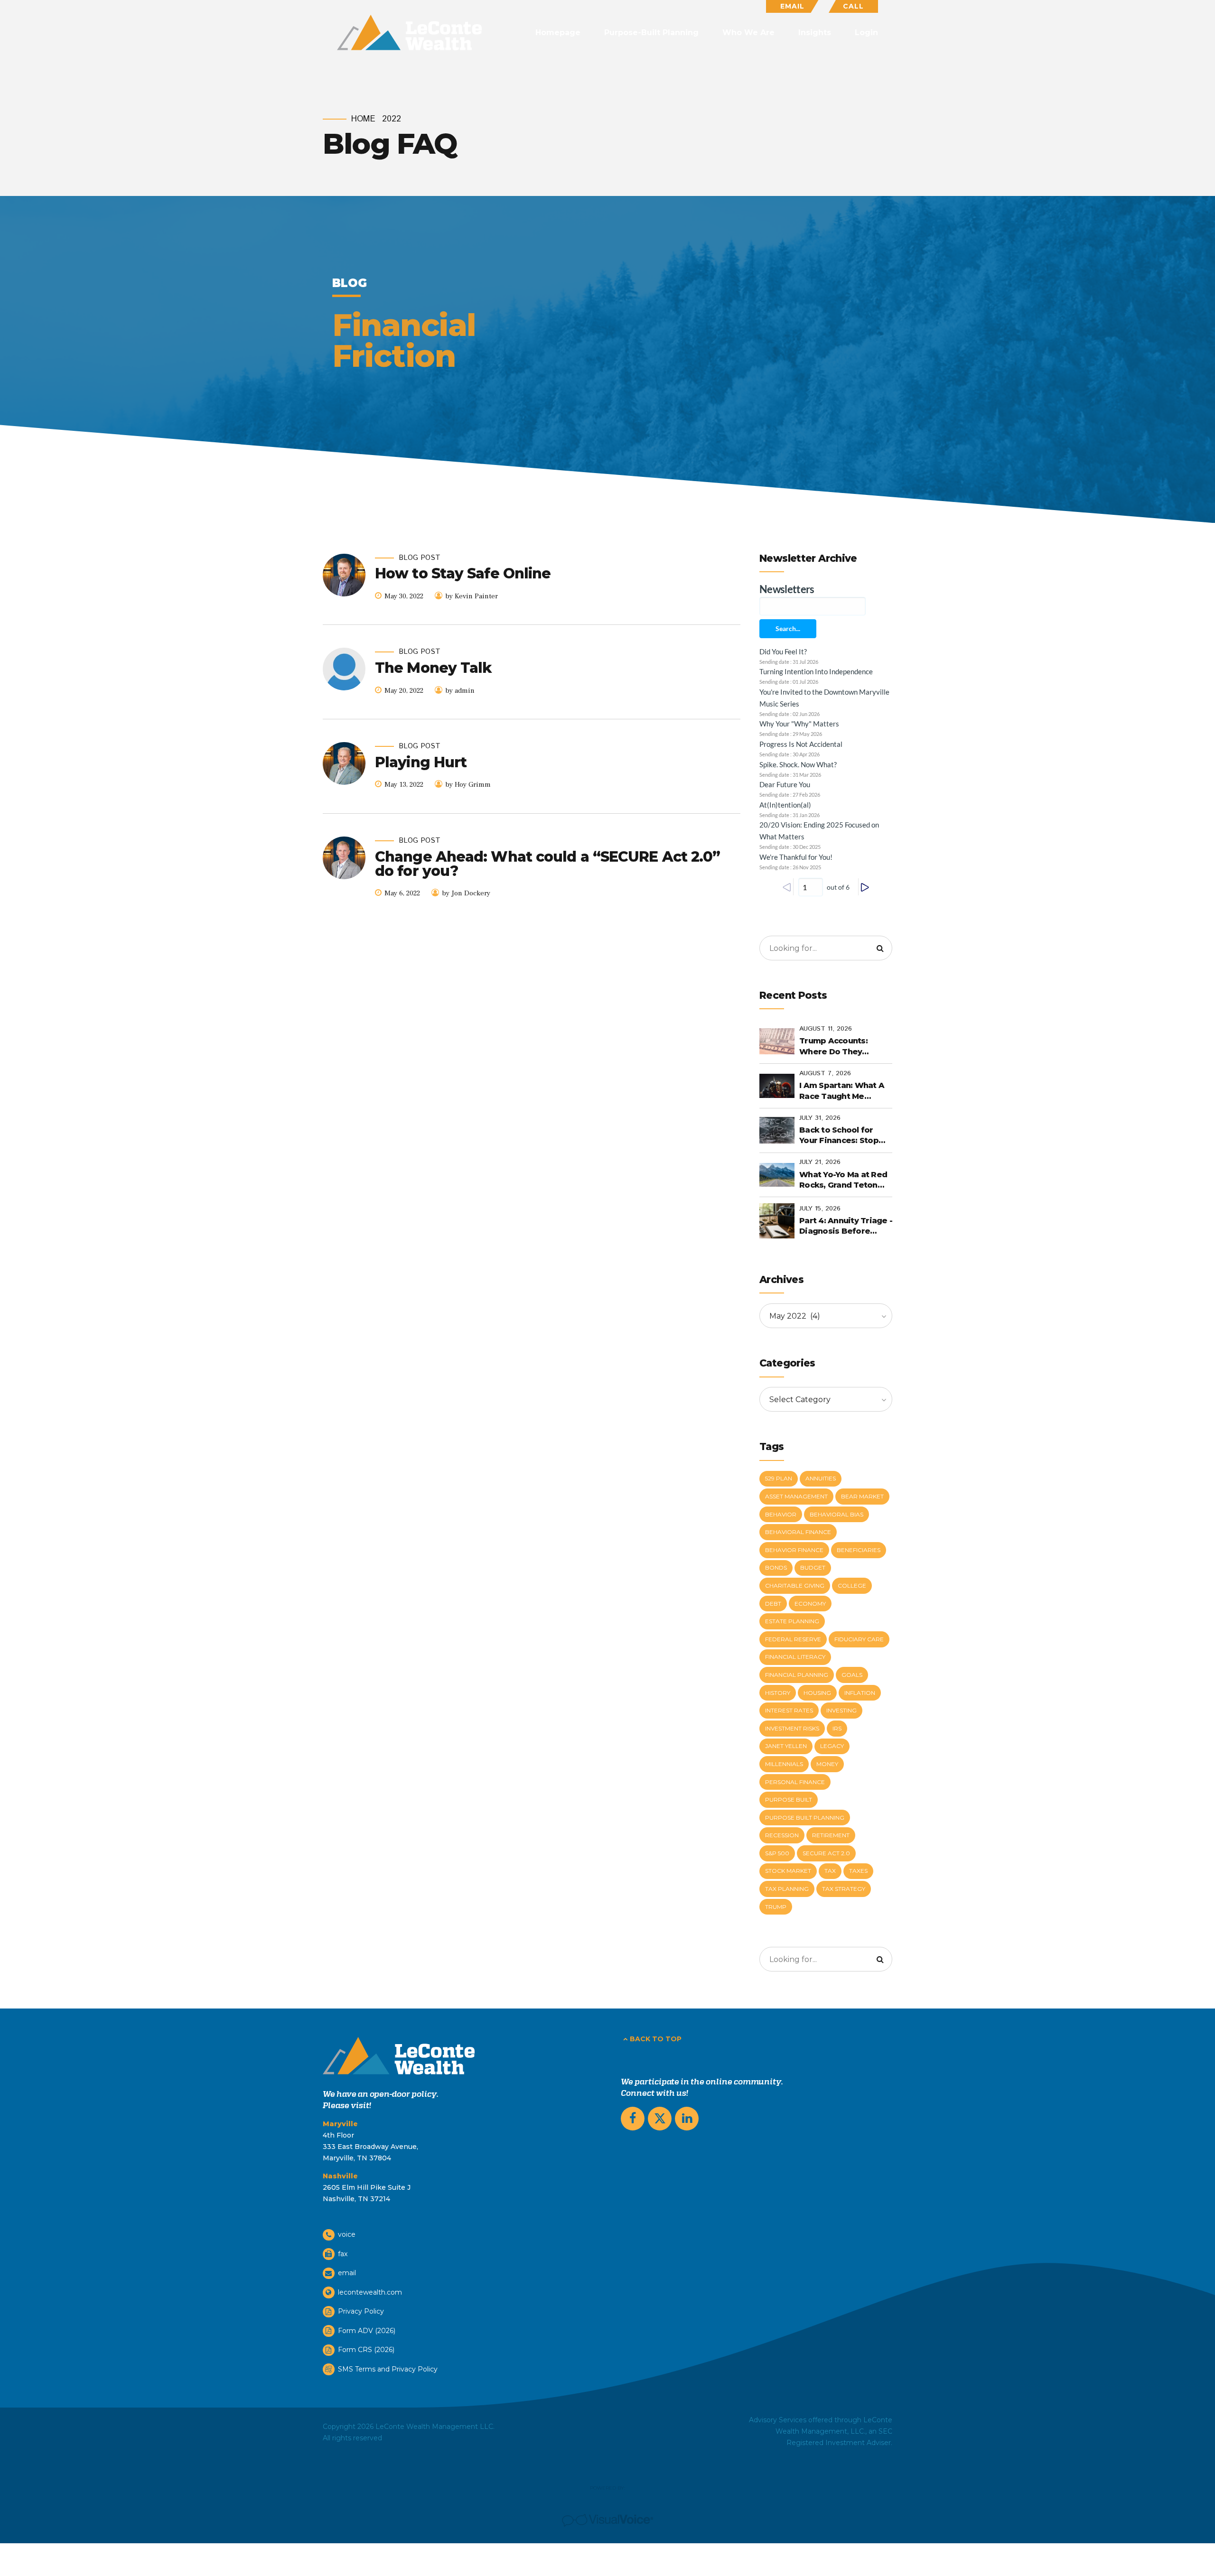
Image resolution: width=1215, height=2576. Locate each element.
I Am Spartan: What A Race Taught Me (842, 1091)
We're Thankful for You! (796, 857)
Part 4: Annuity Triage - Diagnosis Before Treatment (846, 1227)
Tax (830, 1871)
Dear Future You (785, 784)
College (852, 1586)
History (778, 1693)
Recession (782, 1835)
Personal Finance (795, 1782)
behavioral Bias (836, 1514)
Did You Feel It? (783, 651)
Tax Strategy (844, 1889)
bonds (776, 1567)
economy (810, 1604)
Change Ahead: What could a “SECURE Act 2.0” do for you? (547, 864)
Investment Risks (792, 1728)
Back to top (656, 2039)
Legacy (832, 1746)
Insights (815, 33)
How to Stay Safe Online (463, 573)
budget (813, 1567)
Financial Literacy (795, 1657)
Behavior (781, 1514)
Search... (788, 628)
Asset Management (796, 1496)
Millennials (784, 1764)
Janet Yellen (786, 1746)
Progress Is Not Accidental (801, 744)
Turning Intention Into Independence (816, 671)
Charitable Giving (795, 1586)
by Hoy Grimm (468, 785)
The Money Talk (433, 668)
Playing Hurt (421, 762)
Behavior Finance (794, 1550)
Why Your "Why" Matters (799, 724)
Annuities (821, 1478)
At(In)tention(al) (785, 805)
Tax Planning (787, 1889)
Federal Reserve (793, 1639)
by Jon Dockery (466, 893)
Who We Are (748, 33)
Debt (773, 1604)
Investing (841, 1710)
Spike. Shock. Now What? (798, 764)
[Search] (880, 948)
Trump (776, 1907)
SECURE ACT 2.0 (826, 1853)
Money (827, 1764)
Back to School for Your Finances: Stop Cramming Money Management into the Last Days (843, 1136)
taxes (858, 1871)
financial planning (797, 1675)
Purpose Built (789, 1799)
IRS (837, 1728)
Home (363, 119)
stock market (788, 1871)
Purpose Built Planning (805, 1818)
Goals (852, 1675)
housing (817, 1693)
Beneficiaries (859, 1550)
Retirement (831, 1835)
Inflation (860, 1693)
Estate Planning (792, 1621)
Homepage (558, 33)
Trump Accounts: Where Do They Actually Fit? (833, 1047)
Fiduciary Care (859, 1639)
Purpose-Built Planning (651, 33)
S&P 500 (777, 1853)
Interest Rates (789, 1710)
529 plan (779, 1478)
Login (866, 33)
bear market (862, 1496)
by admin (460, 691)
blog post (420, 558)
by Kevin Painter (472, 596)
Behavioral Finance (798, 1532)
